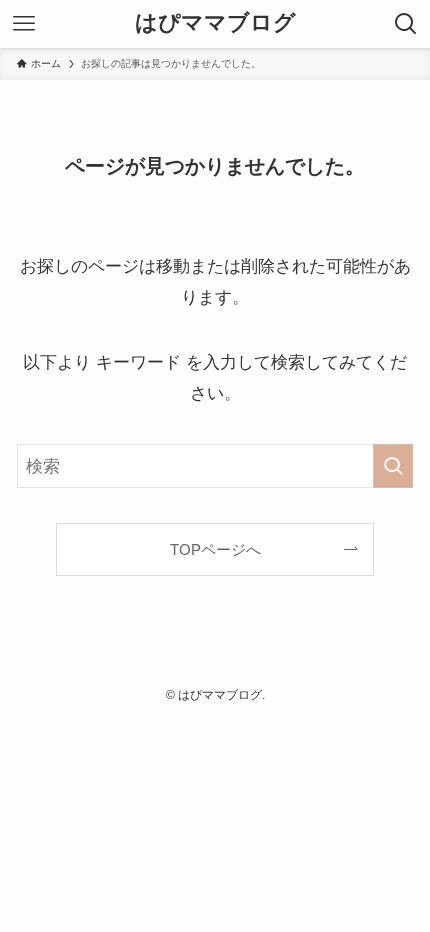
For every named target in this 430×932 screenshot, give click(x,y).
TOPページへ (215, 549)
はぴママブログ (215, 24)
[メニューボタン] (24, 24)
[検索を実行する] (393, 466)
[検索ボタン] (406, 24)
